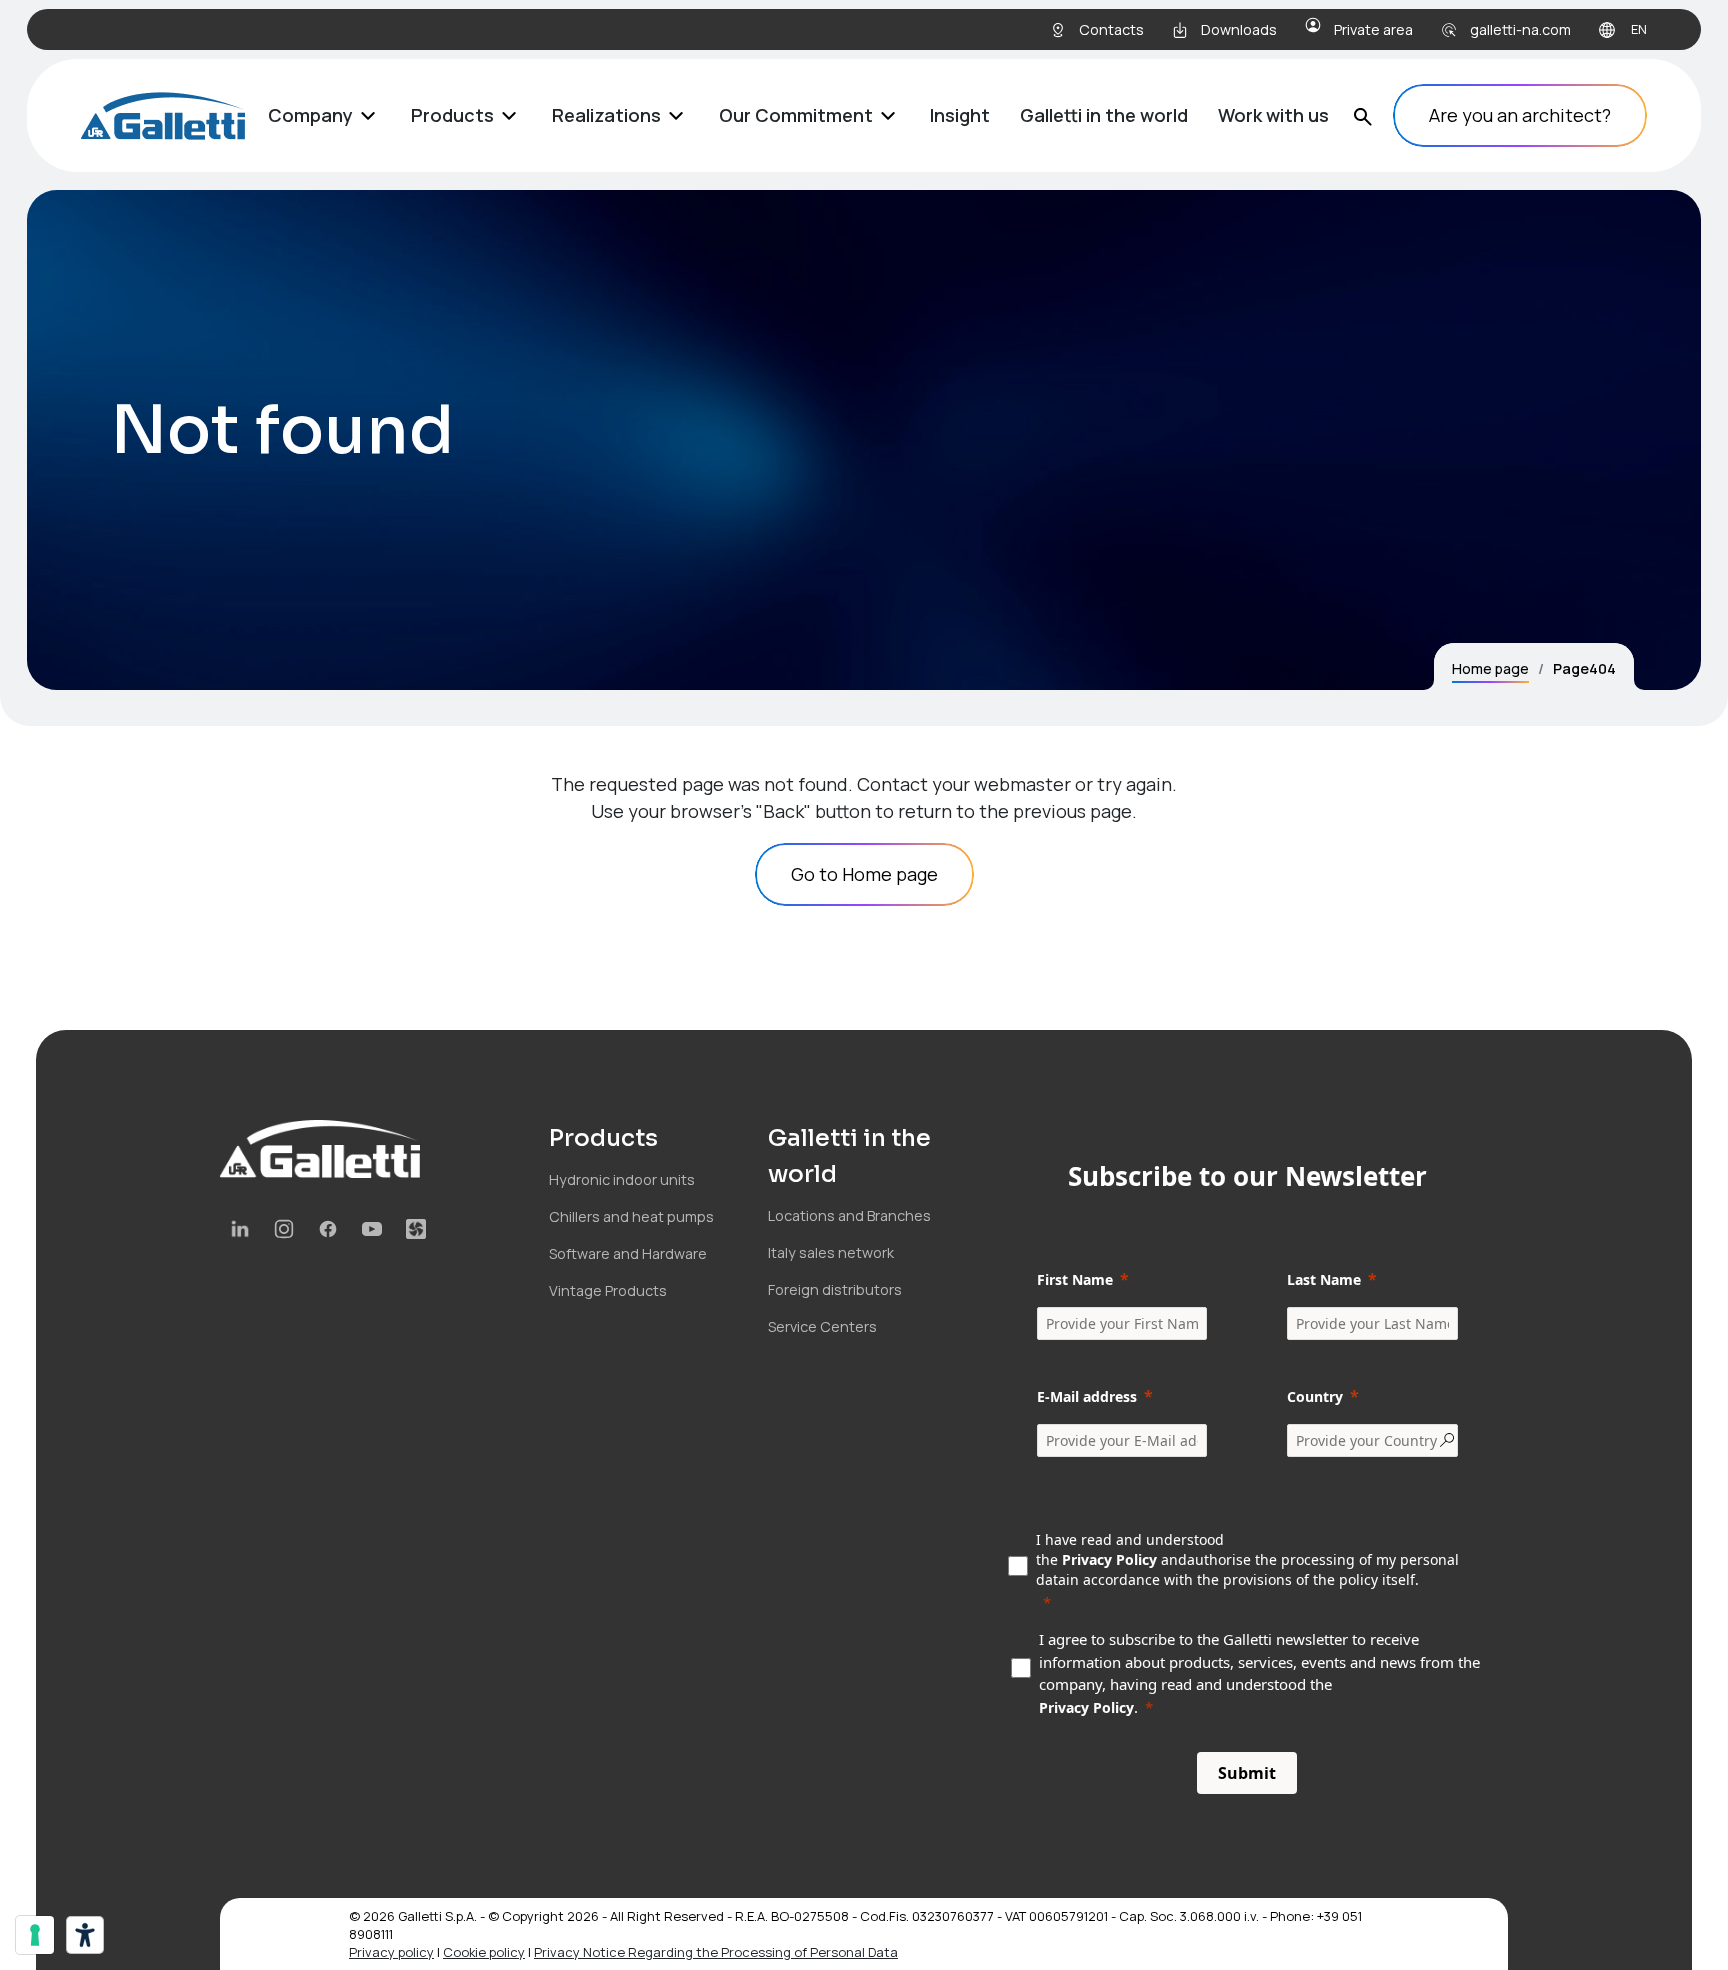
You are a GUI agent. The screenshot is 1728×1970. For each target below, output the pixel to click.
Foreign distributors (835, 1289)
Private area (1373, 29)
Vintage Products (608, 1290)
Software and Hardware (628, 1253)
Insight (960, 115)
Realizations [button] (606, 115)
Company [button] (310, 115)
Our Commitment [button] (796, 115)
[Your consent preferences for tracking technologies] (35, 1935)
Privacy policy (391, 1952)
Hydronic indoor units (622, 1179)
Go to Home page (864, 874)
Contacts (1111, 29)
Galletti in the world (1104, 115)
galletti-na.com (1520, 29)
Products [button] (452, 115)
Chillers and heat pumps (631, 1216)
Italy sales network (831, 1252)
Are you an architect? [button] (1520, 115)
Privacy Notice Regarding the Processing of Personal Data (716, 1952)
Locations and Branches (849, 1215)
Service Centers (822, 1326)
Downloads (1239, 29)
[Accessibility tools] (85, 1935)
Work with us (1273, 115)
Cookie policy (484, 1952)
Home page (1490, 668)
